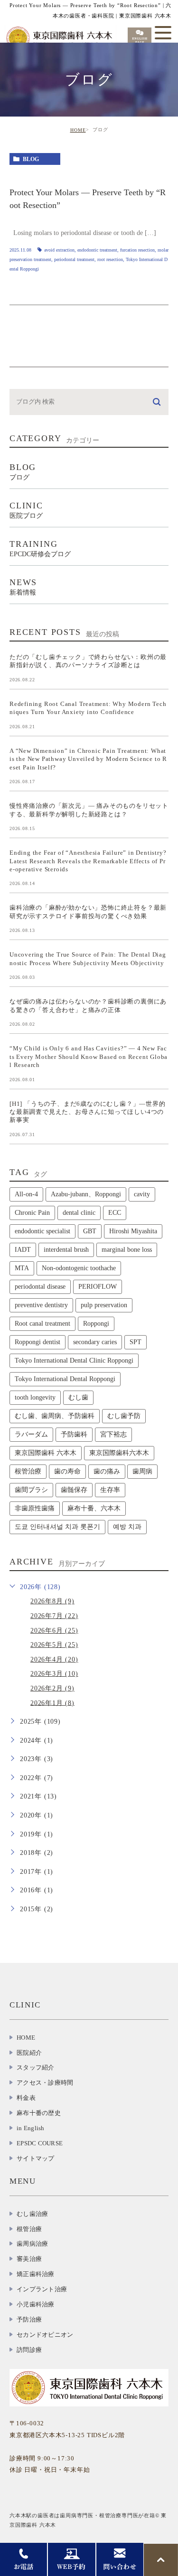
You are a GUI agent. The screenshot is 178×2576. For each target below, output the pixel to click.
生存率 (110, 1490)
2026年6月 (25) (54, 1631)
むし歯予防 (124, 1416)
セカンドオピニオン (45, 2335)
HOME (78, 130)
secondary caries (95, 1342)
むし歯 (78, 1397)
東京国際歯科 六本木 (46, 1453)
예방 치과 (127, 1527)
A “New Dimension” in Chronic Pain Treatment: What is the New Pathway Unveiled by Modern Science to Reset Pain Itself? (88, 759)
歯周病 (142, 1471)
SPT (136, 1342)
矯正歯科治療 (36, 2274)
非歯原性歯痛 (35, 1508)
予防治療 (29, 2319)
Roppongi (96, 1324)
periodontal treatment (74, 259)
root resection (110, 259)
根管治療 (28, 1471)
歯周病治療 (32, 2244)
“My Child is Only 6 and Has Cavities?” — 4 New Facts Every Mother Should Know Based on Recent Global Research (89, 1057)
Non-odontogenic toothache (79, 1268)
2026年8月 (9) (52, 1601)
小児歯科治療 (36, 2304)
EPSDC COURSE (40, 2143)
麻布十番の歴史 (39, 2113)
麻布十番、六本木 (94, 1508)
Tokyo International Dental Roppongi (65, 1379)
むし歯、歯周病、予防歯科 (55, 1416)
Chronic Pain (32, 1213)
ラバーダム (31, 1434)
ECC (115, 1213)
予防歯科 (74, 1434)
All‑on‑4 (26, 1194)
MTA (22, 1268)
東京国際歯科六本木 (119, 1453)
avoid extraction (59, 250)
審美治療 (29, 2259)
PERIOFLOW (98, 1287)
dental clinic (79, 1213)
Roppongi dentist (37, 1342)
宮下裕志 (113, 1434)
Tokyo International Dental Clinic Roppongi (74, 1360)
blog (31, 159)
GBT (90, 1231)
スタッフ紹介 (36, 2067)
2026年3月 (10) (54, 1674)
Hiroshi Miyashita (133, 1231)
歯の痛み (107, 1471)
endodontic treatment (97, 250)
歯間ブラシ (31, 1490)
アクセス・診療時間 (45, 2083)
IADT (23, 1250)
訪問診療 (29, 2350)
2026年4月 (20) (54, 1659)
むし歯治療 (32, 2214)
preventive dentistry (41, 1305)
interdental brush (66, 1250)
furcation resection (137, 250)
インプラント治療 (42, 2289)
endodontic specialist (42, 1231)
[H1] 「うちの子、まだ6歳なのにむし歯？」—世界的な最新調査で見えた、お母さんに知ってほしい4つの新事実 (88, 1112)
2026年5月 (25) (54, 1645)
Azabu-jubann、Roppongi (86, 1194)
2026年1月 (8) (52, 1703)
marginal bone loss (127, 1250)
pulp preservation (104, 1305)
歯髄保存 (74, 1490)
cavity (142, 1194)
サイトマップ (36, 2158)
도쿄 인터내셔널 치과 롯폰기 (57, 1527)
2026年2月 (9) (52, 1688)
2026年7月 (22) (54, 1616)
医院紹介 (29, 2053)
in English (31, 2128)
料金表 (26, 2098)
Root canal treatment (42, 1324)
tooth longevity (35, 1397)
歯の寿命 (67, 1471)
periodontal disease (40, 1287)
